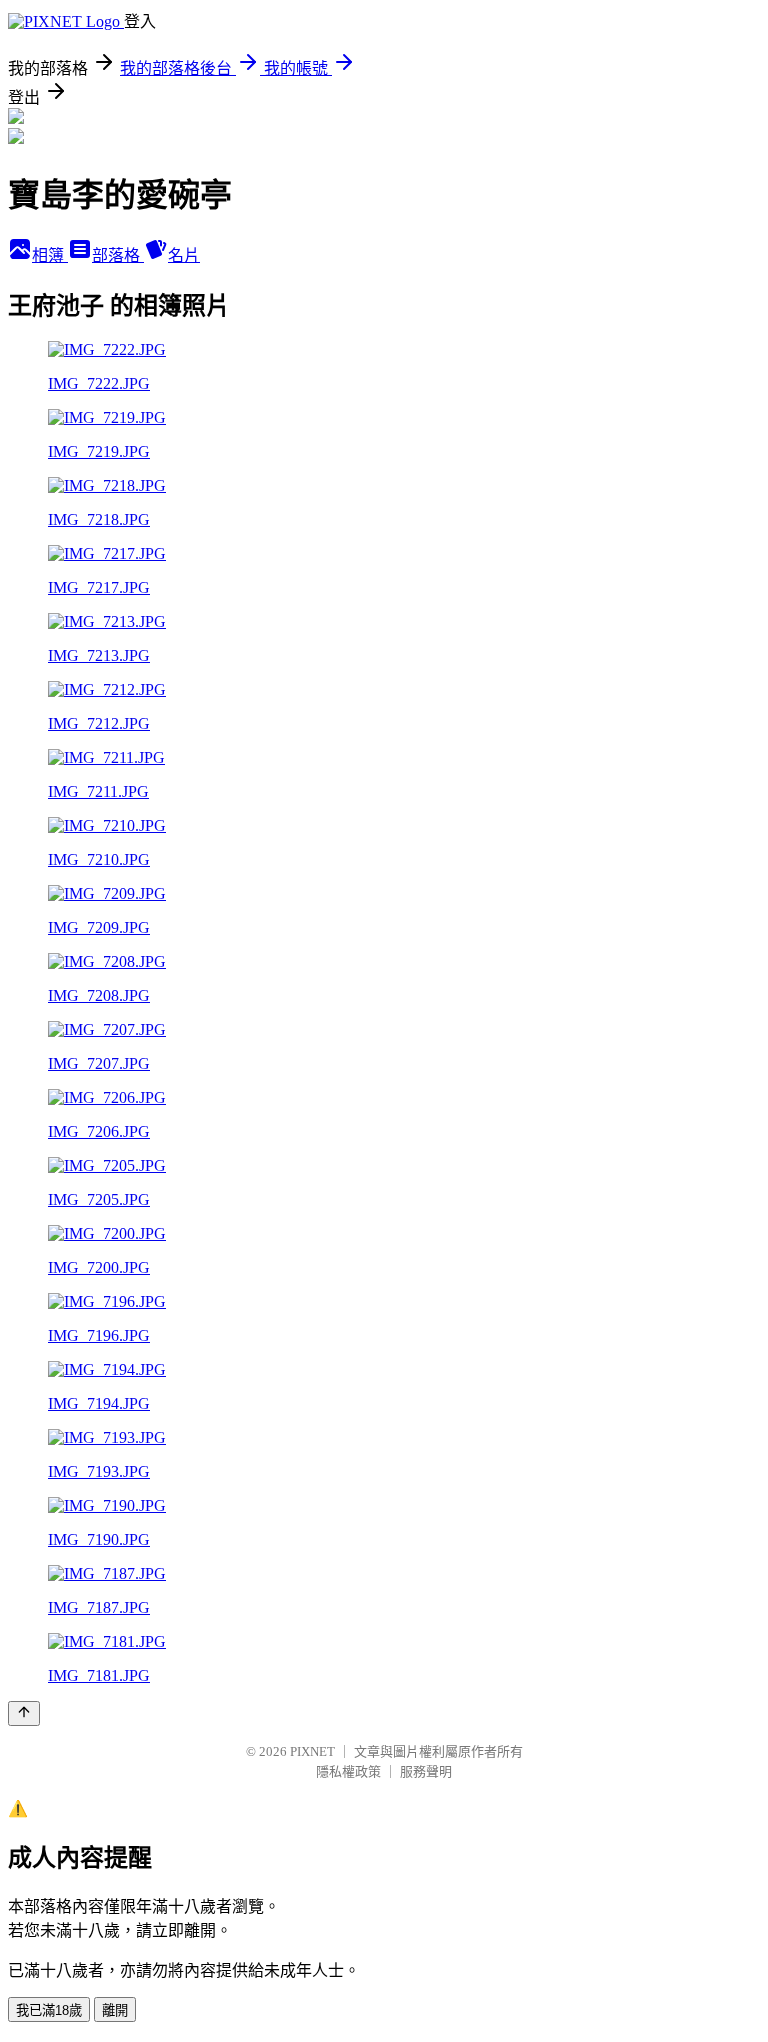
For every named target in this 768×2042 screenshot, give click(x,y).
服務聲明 (426, 1771)
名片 (184, 255)
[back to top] (24, 1713)
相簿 (50, 255)
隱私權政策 (348, 1771)
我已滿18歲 (49, 2010)
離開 (115, 2010)
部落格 (118, 255)
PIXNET (312, 1751)
